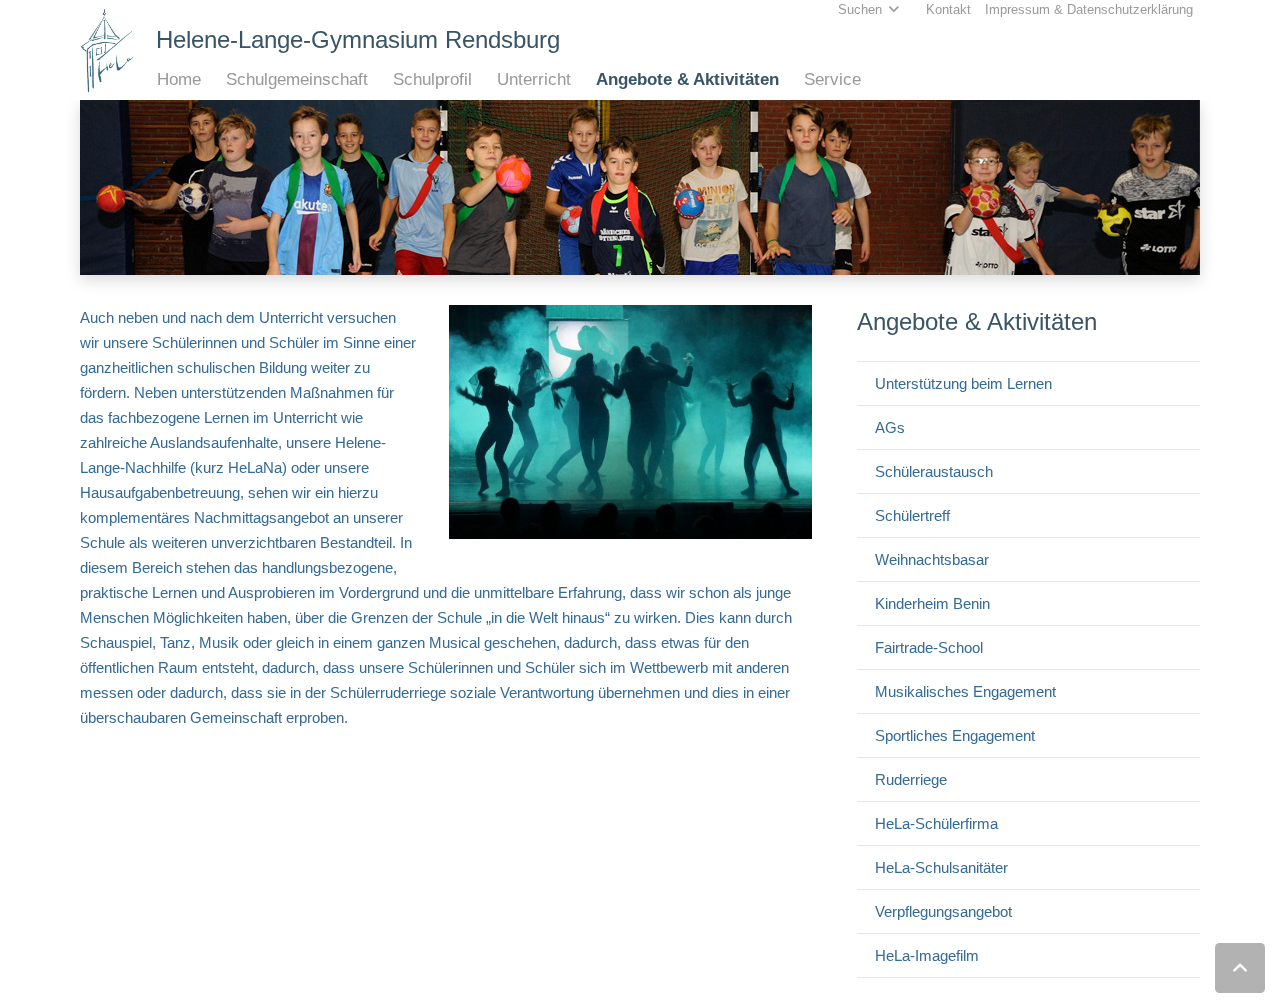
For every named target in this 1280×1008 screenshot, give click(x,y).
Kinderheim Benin (932, 603)
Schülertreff (912, 515)
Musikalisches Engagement (965, 691)
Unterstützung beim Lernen (963, 383)
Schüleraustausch (934, 471)
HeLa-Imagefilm (927, 955)
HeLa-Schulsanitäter (941, 867)
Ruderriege (911, 779)
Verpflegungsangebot (943, 911)
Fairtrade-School (929, 647)
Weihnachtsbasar (932, 559)
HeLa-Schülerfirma (936, 823)
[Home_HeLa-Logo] (107, 50)
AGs (890, 427)
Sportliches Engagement (955, 735)
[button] (211, 80)
